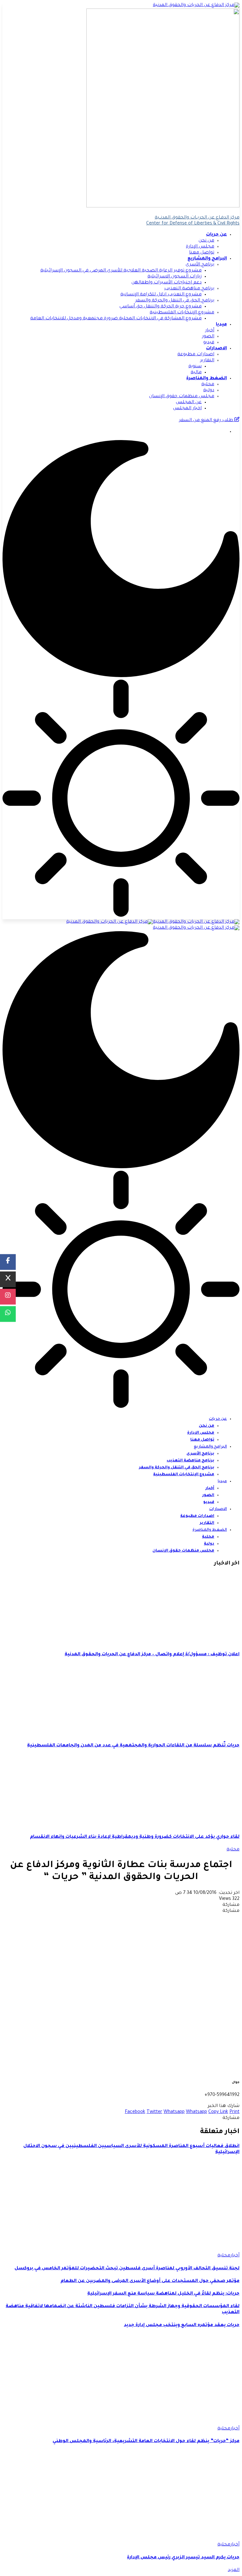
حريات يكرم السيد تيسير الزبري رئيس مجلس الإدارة (183, 2558)
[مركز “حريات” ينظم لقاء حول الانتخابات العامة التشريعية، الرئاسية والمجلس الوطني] (173, 2423)
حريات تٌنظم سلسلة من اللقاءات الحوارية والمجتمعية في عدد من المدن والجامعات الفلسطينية (133, 1746)
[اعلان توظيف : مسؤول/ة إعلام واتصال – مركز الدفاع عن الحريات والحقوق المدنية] (187, 1642)
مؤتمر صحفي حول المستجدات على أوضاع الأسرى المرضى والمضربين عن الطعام (150, 2281)
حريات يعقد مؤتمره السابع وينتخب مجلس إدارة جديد (182, 2325)
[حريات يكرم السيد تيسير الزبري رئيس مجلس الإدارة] (173, 2539)
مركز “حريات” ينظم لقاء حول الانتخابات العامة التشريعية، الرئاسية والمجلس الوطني (146, 2441)
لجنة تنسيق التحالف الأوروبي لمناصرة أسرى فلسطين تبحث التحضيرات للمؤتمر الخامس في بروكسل (127, 2269)
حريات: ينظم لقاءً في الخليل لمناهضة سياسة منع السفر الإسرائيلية (163, 2294)
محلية (233, 1850)
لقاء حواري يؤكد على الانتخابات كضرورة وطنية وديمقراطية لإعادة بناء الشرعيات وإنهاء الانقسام (135, 1837)
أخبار (235, 2256)
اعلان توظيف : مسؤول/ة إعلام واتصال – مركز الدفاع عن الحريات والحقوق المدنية (152, 1655)
